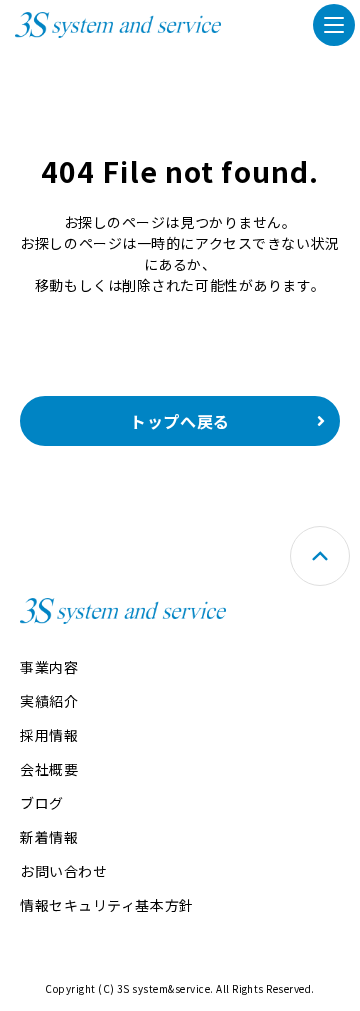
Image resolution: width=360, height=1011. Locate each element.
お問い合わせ (63, 871)
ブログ (42, 803)
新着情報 (49, 837)
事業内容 (49, 667)
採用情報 (49, 735)
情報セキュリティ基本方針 (107, 905)
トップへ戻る (180, 421)
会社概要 (49, 769)
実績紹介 (49, 701)
